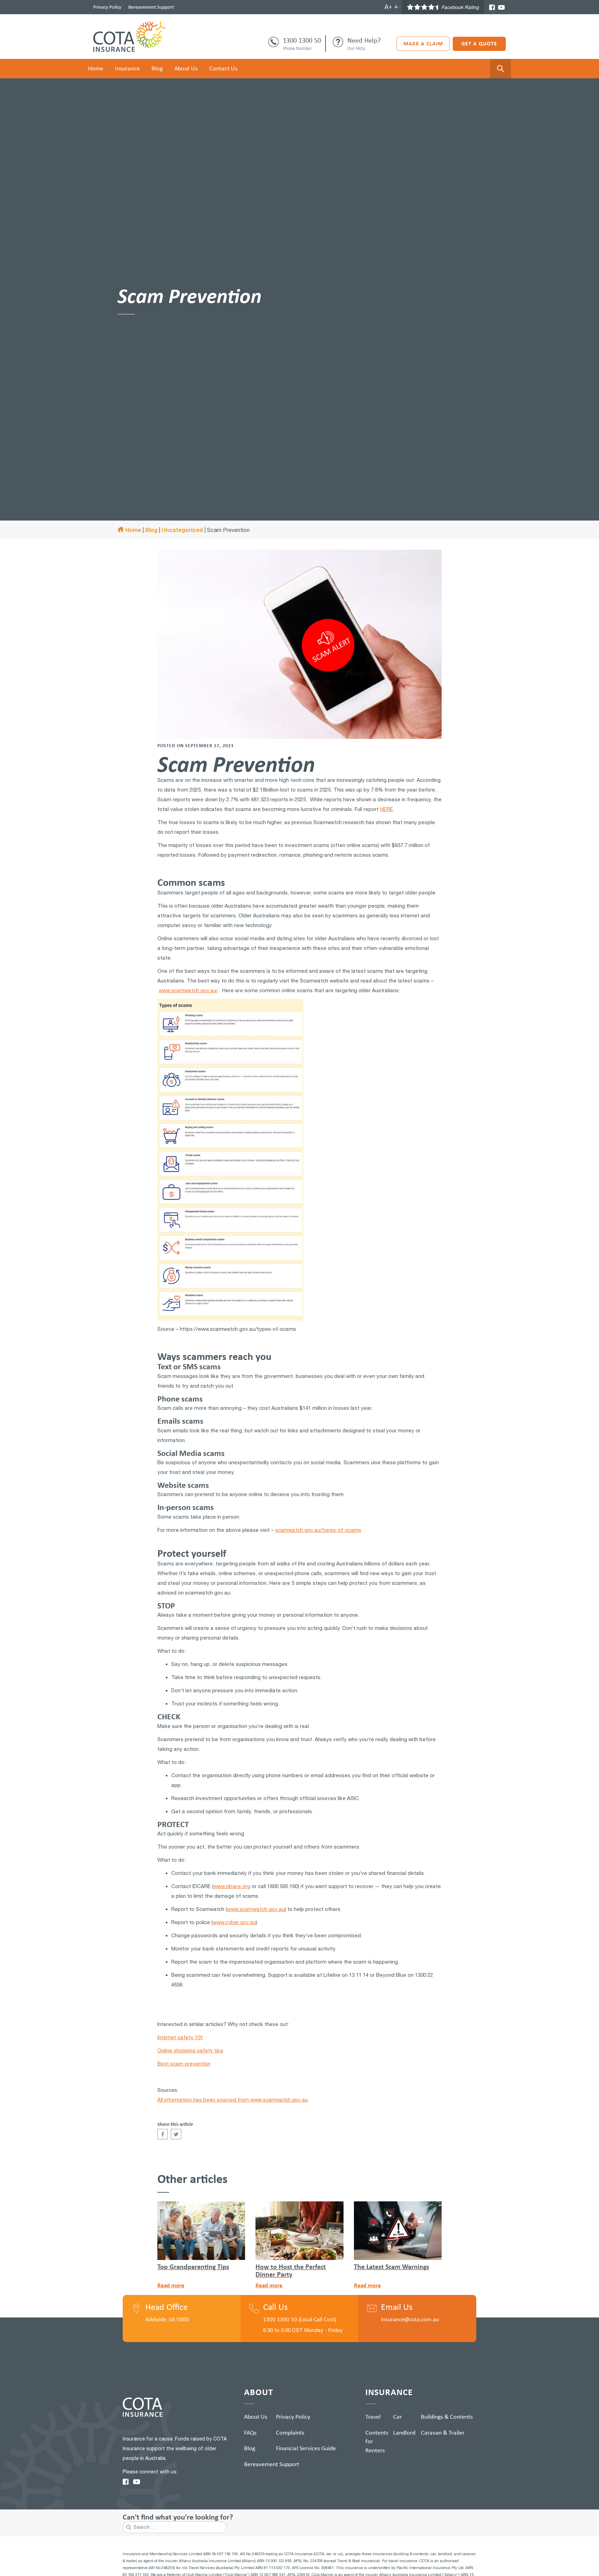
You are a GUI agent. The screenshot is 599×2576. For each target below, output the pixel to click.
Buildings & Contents (447, 2417)
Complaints (290, 2433)
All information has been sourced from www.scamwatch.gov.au (233, 2100)
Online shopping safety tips (190, 2050)
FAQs (250, 2433)
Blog (157, 68)
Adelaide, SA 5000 (167, 2319)
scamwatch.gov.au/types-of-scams (318, 1530)
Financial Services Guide (306, 2448)
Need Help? (364, 40)
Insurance (127, 68)
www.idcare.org (232, 1886)
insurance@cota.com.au (410, 2319)
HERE (387, 809)
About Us (186, 68)
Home (96, 68)
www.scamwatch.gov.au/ (188, 990)
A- (397, 7)
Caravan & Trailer (443, 2433)
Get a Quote (479, 43)
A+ (388, 7)
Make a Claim (423, 43)
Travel (373, 2417)
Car (397, 2417)
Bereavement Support (151, 7)
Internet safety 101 (180, 2037)
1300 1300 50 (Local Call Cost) (300, 2319)
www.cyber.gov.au (234, 1922)
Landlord (404, 2433)
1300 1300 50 (302, 40)
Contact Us (223, 68)
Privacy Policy (107, 7)
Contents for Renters (377, 2441)
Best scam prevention (184, 2064)
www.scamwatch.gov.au (256, 1909)
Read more (171, 2285)
